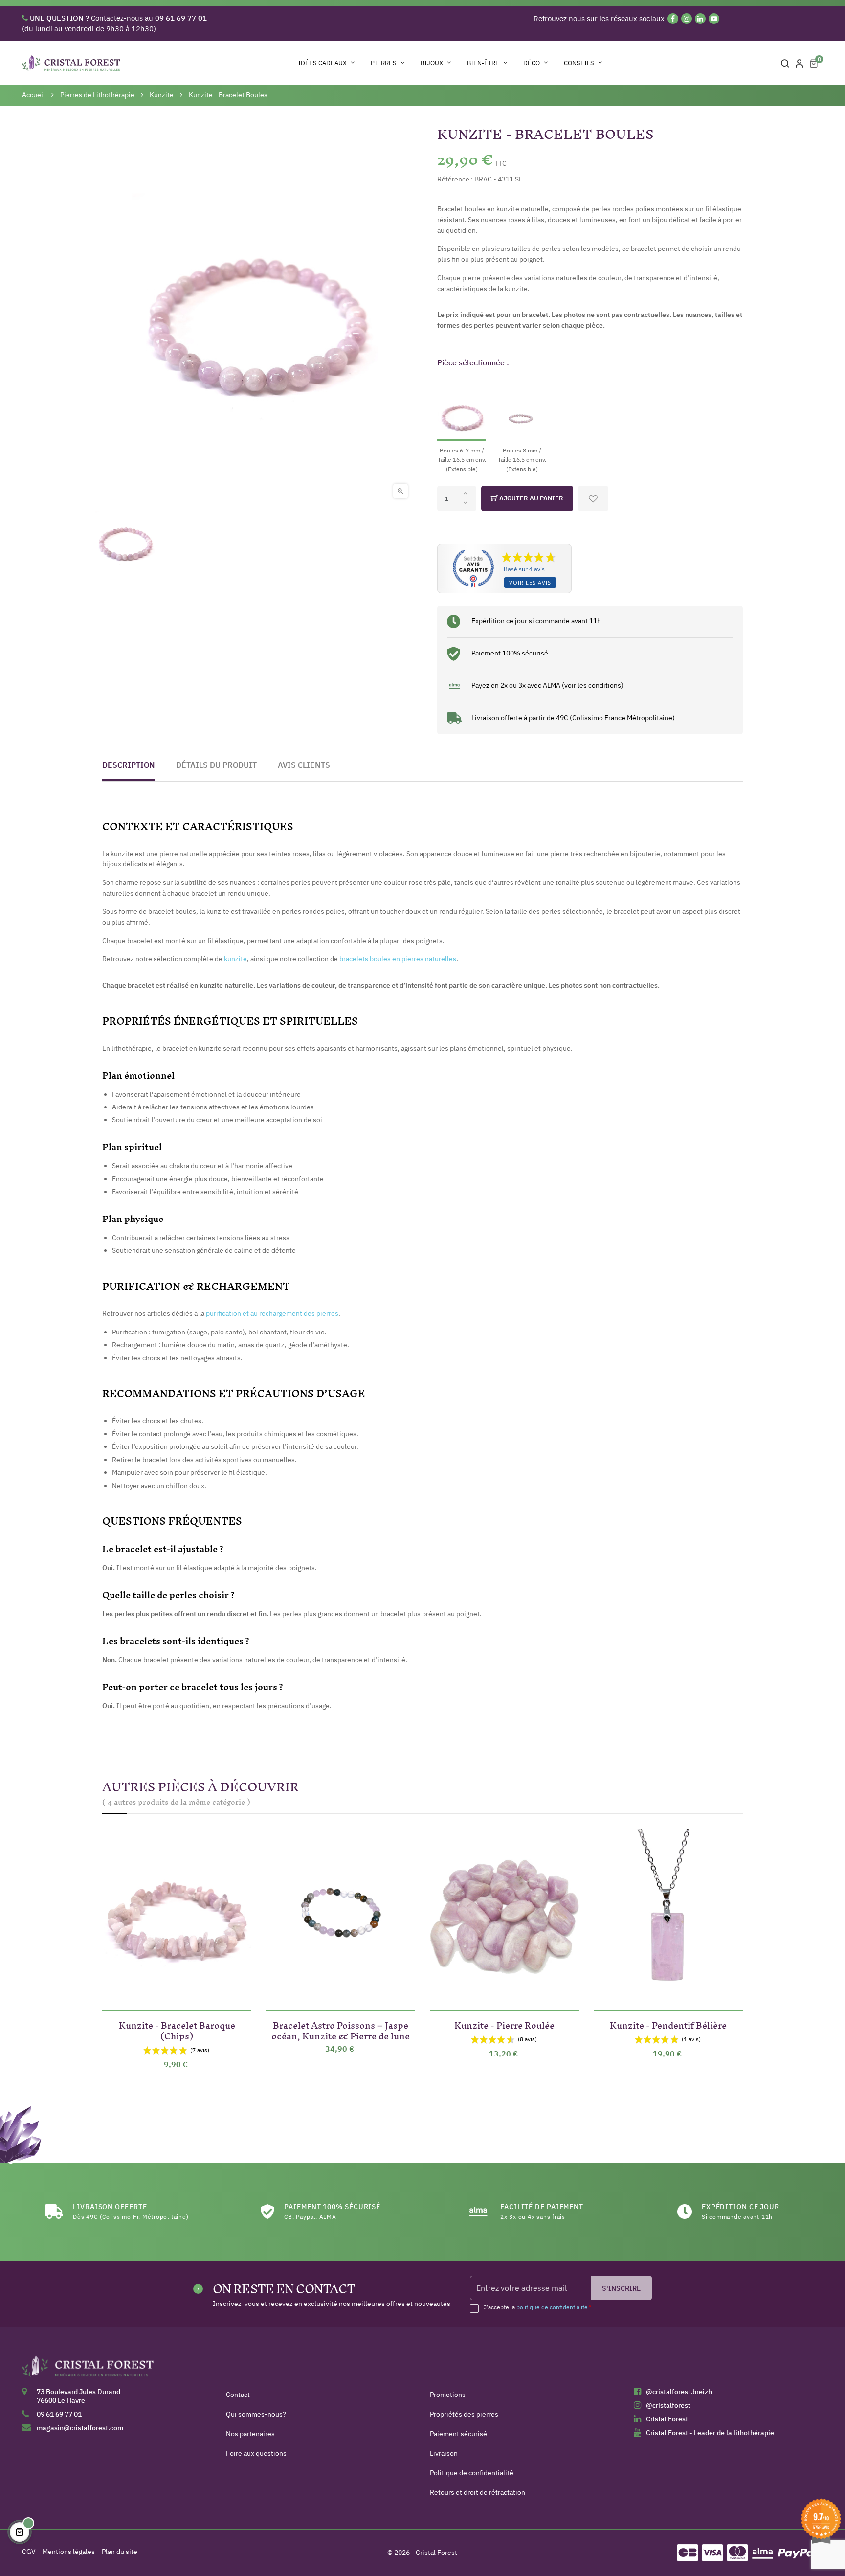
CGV (29, 2552)
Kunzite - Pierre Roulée (504, 2023)
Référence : (455, 179)
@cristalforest (668, 2405)
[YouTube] (714, 19)
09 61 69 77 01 (59, 2414)
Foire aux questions (256, 2453)
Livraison (444, 2453)
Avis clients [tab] (304, 765)
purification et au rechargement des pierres (272, 1313)
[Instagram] (687, 19)
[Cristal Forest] (88, 2370)
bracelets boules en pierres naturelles (398, 959)
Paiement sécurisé (458, 2434)
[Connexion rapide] (800, 63)
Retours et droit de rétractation (478, 2492)
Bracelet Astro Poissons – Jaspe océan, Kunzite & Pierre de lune (341, 2029)
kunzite (235, 959)
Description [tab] (129, 765)
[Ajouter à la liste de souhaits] (593, 498)
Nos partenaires (250, 2434)
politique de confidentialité (552, 2307)
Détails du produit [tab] (216, 765)
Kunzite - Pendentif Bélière (668, 2023)
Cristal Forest (667, 2419)
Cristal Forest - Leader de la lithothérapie (710, 2433)
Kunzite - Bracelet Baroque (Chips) (177, 2029)
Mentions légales (69, 2552)
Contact (238, 2395)
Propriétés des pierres (464, 2414)
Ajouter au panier (531, 498)
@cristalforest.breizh (679, 2392)
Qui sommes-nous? (256, 2414)
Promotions (448, 2395)
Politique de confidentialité (472, 2473)
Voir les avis (530, 582)
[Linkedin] (700, 19)
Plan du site (120, 2552)
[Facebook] (673, 19)
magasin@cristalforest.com (80, 2428)
